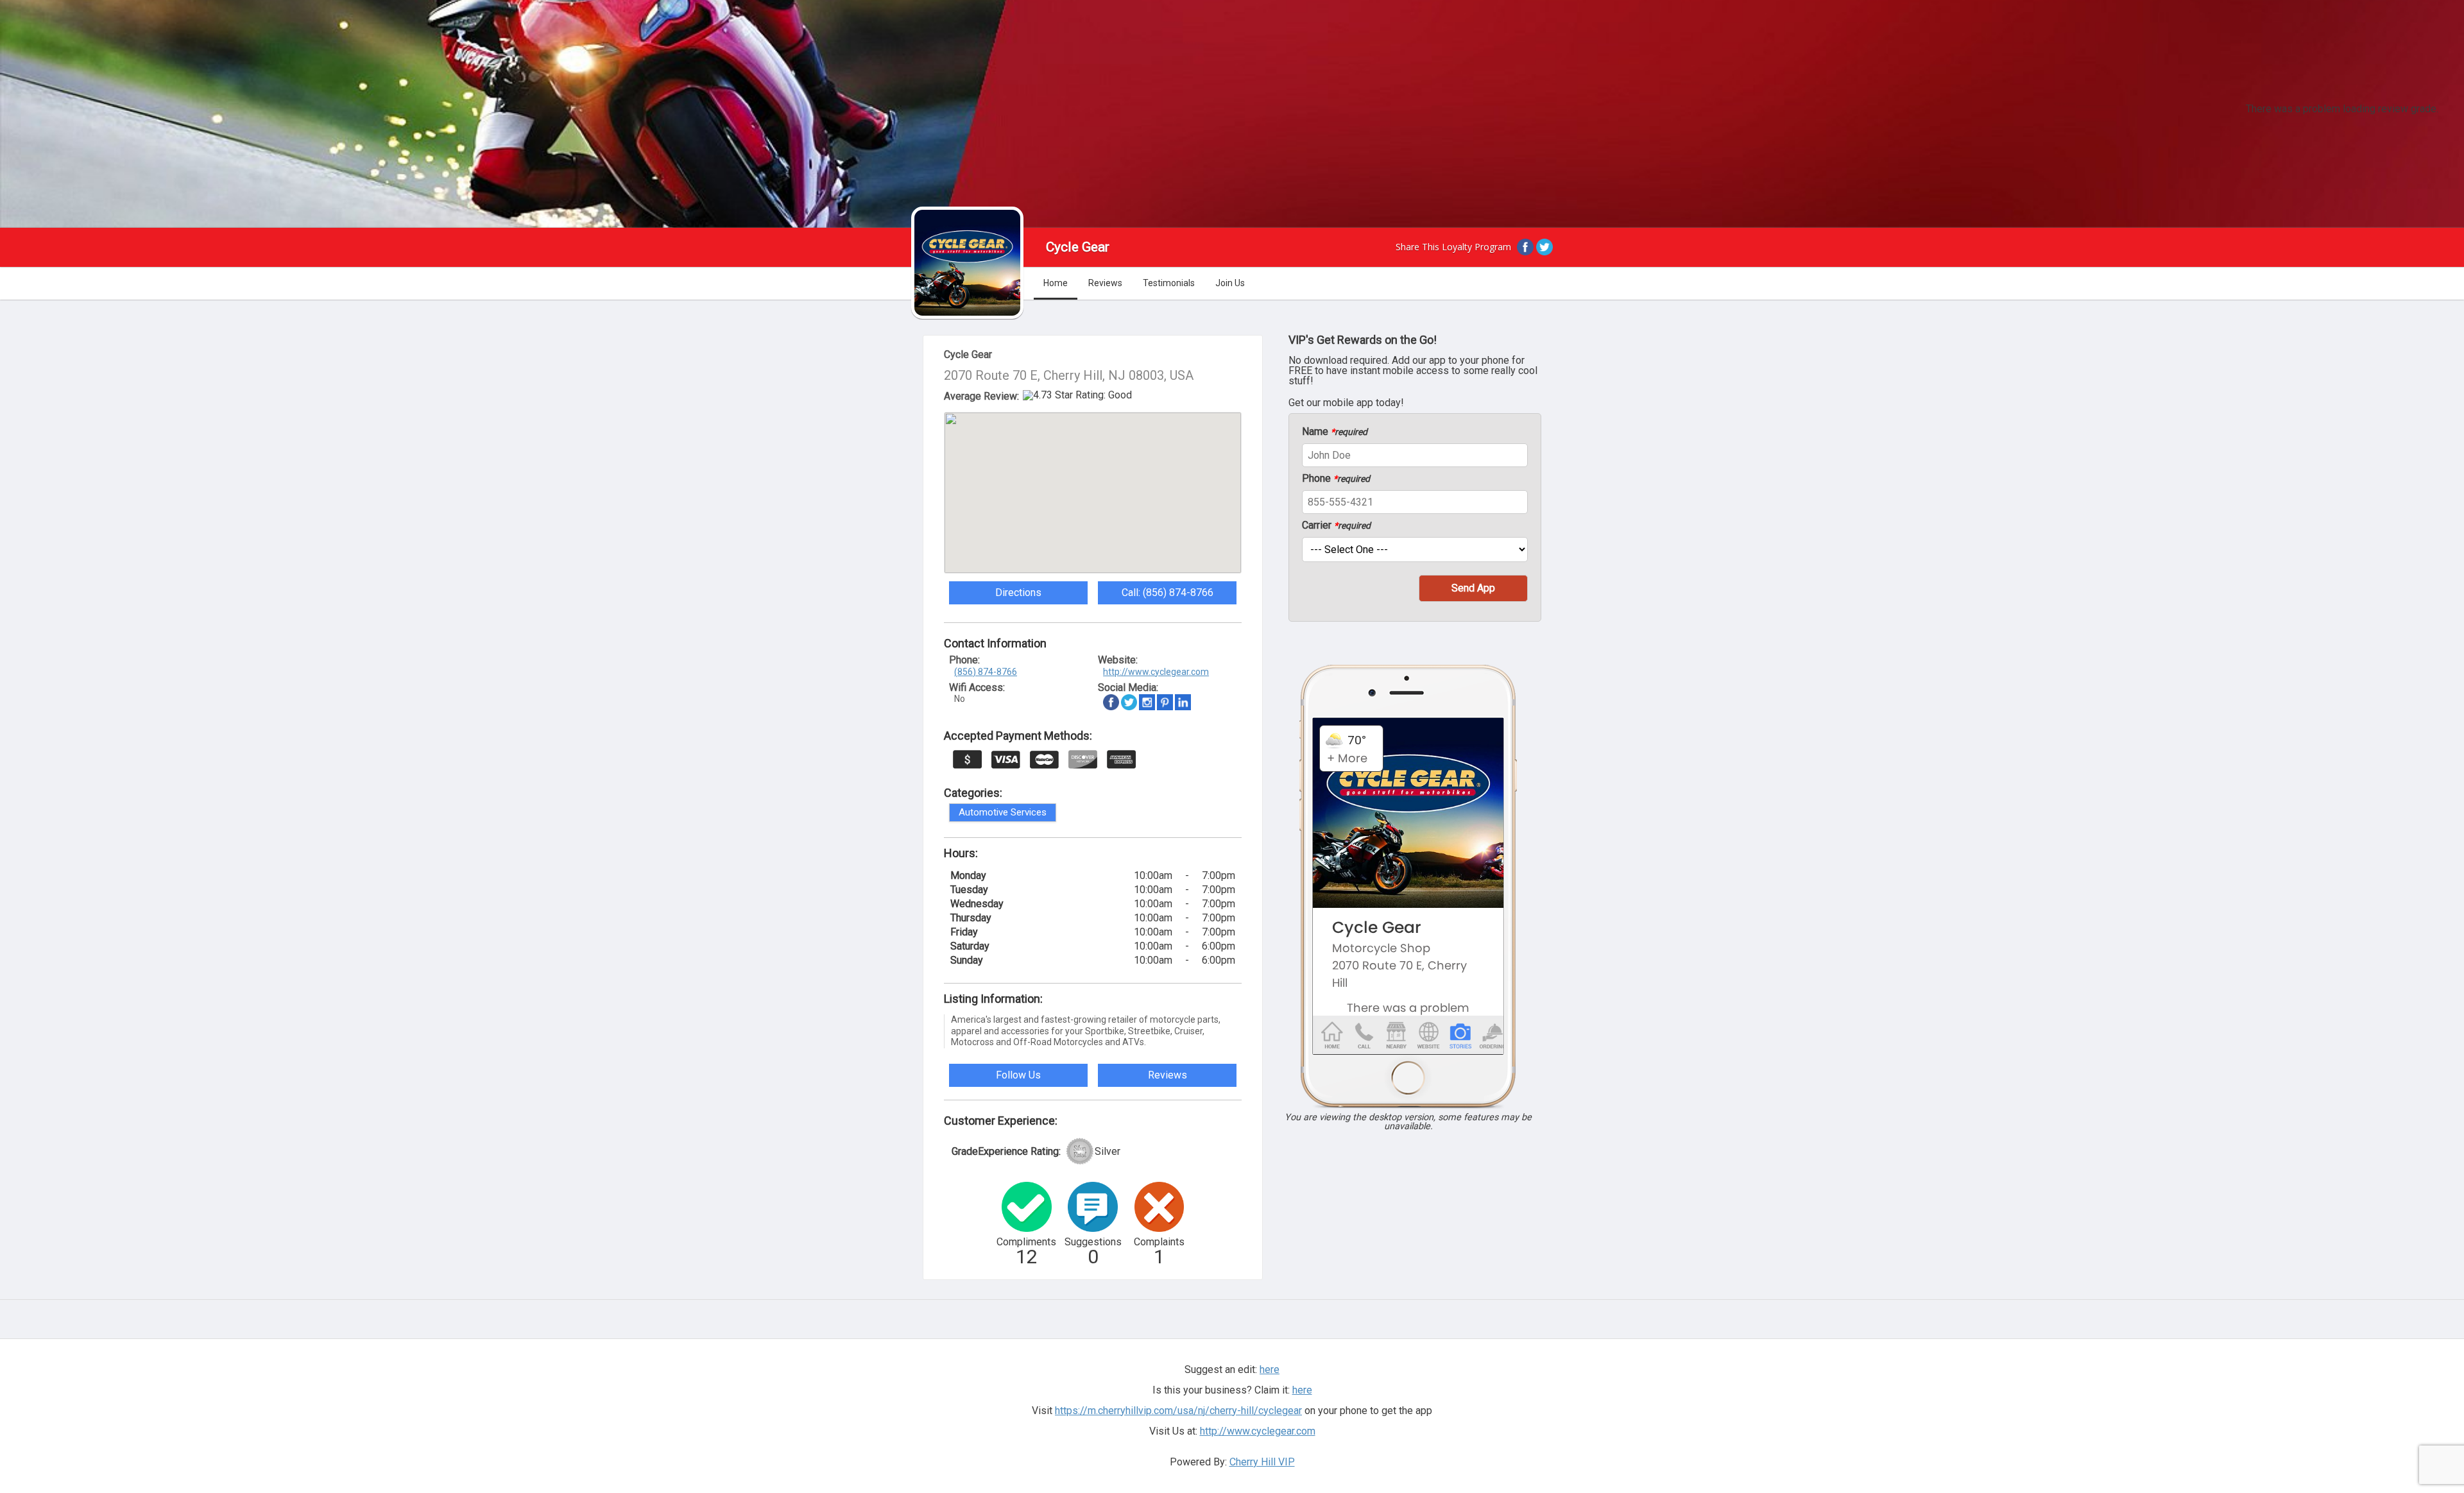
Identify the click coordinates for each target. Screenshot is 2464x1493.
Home (1056, 283)
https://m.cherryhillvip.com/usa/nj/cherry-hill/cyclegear (1178, 1411)
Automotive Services (1003, 812)
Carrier (1336, 525)
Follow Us (1018, 1075)
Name (1335, 432)
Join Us (1230, 283)
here (1302, 1390)
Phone (1336, 479)
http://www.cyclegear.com (1156, 672)
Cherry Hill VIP (1262, 1462)
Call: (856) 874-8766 (1168, 593)
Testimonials (1169, 283)
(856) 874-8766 (986, 672)
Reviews (1105, 283)
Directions (1018, 593)
